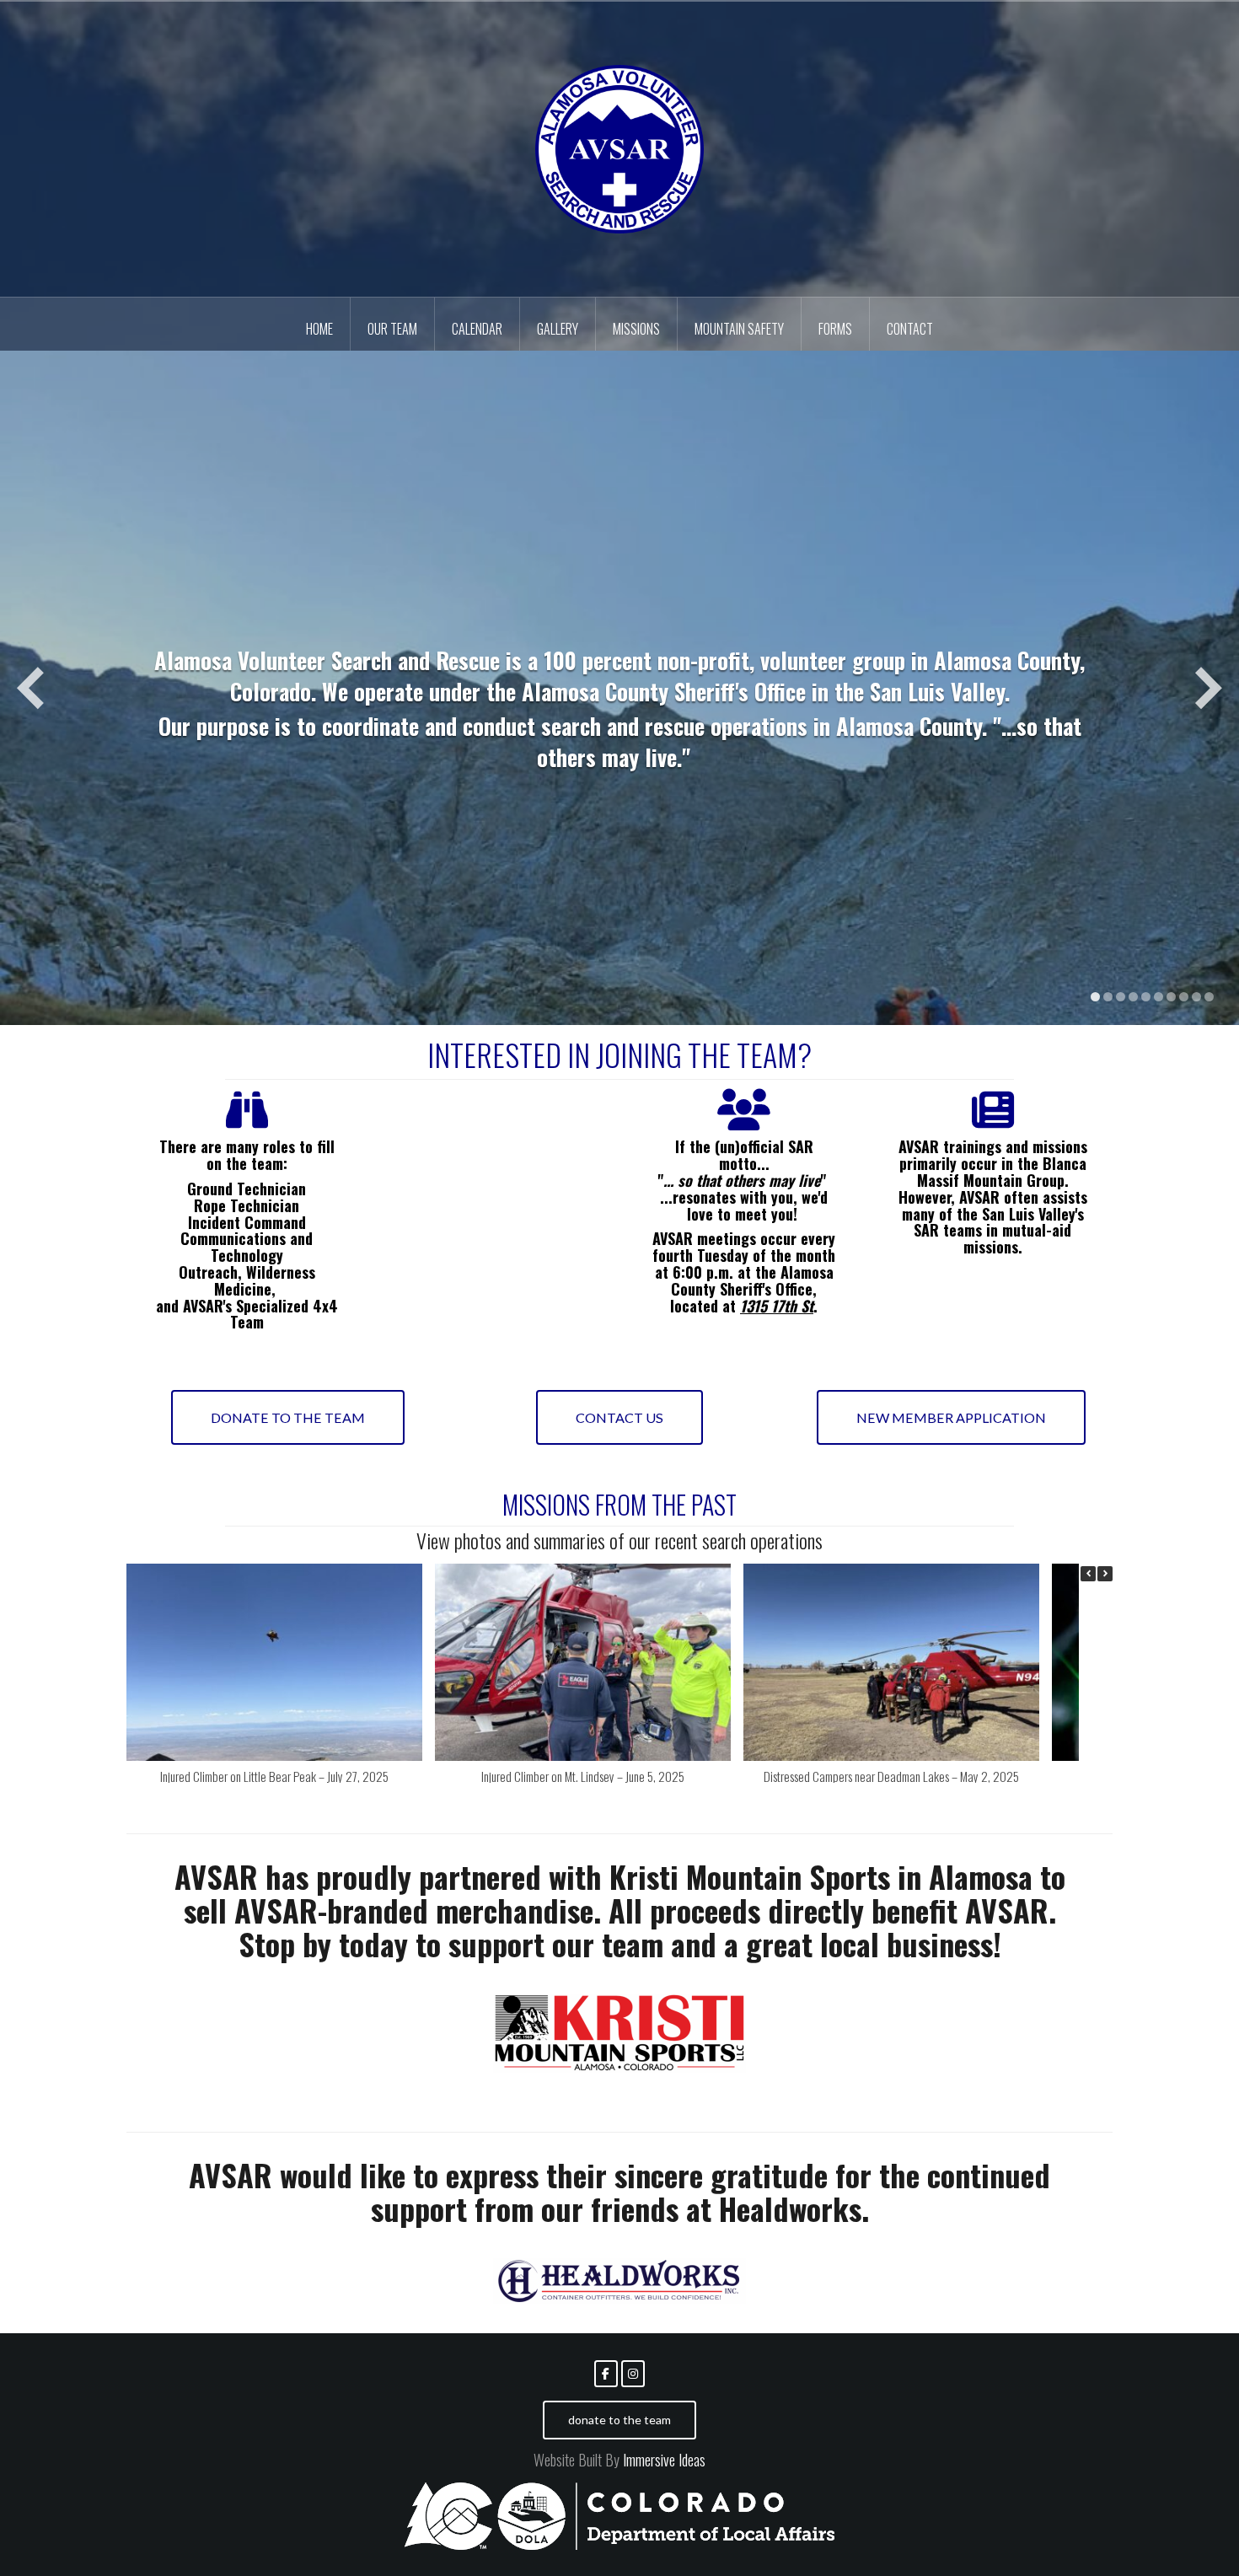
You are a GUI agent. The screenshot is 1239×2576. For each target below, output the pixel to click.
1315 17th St (777, 1306)
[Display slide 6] (1159, 997)
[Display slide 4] (1133, 997)
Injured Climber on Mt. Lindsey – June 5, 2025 (583, 1776)
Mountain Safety (739, 329)
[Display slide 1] (1095, 997)
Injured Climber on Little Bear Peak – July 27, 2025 (274, 1776)
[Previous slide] (30, 688)
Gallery (558, 329)
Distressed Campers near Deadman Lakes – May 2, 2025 (891, 1776)
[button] (1105, 1574)
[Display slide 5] (1146, 997)
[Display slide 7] (1171, 997)
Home (319, 329)
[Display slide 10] (1209, 997)
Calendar (477, 329)
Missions (636, 329)
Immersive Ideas (662, 2460)
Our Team (392, 329)
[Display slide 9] (1196, 997)
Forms (835, 329)
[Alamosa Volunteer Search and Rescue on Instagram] (633, 2374)
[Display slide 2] (1108, 997)
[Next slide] (1209, 688)
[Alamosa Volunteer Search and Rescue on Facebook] (606, 2374)
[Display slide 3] (1121, 997)
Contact (910, 329)
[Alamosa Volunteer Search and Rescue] (619, 148)
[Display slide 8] (1184, 997)
